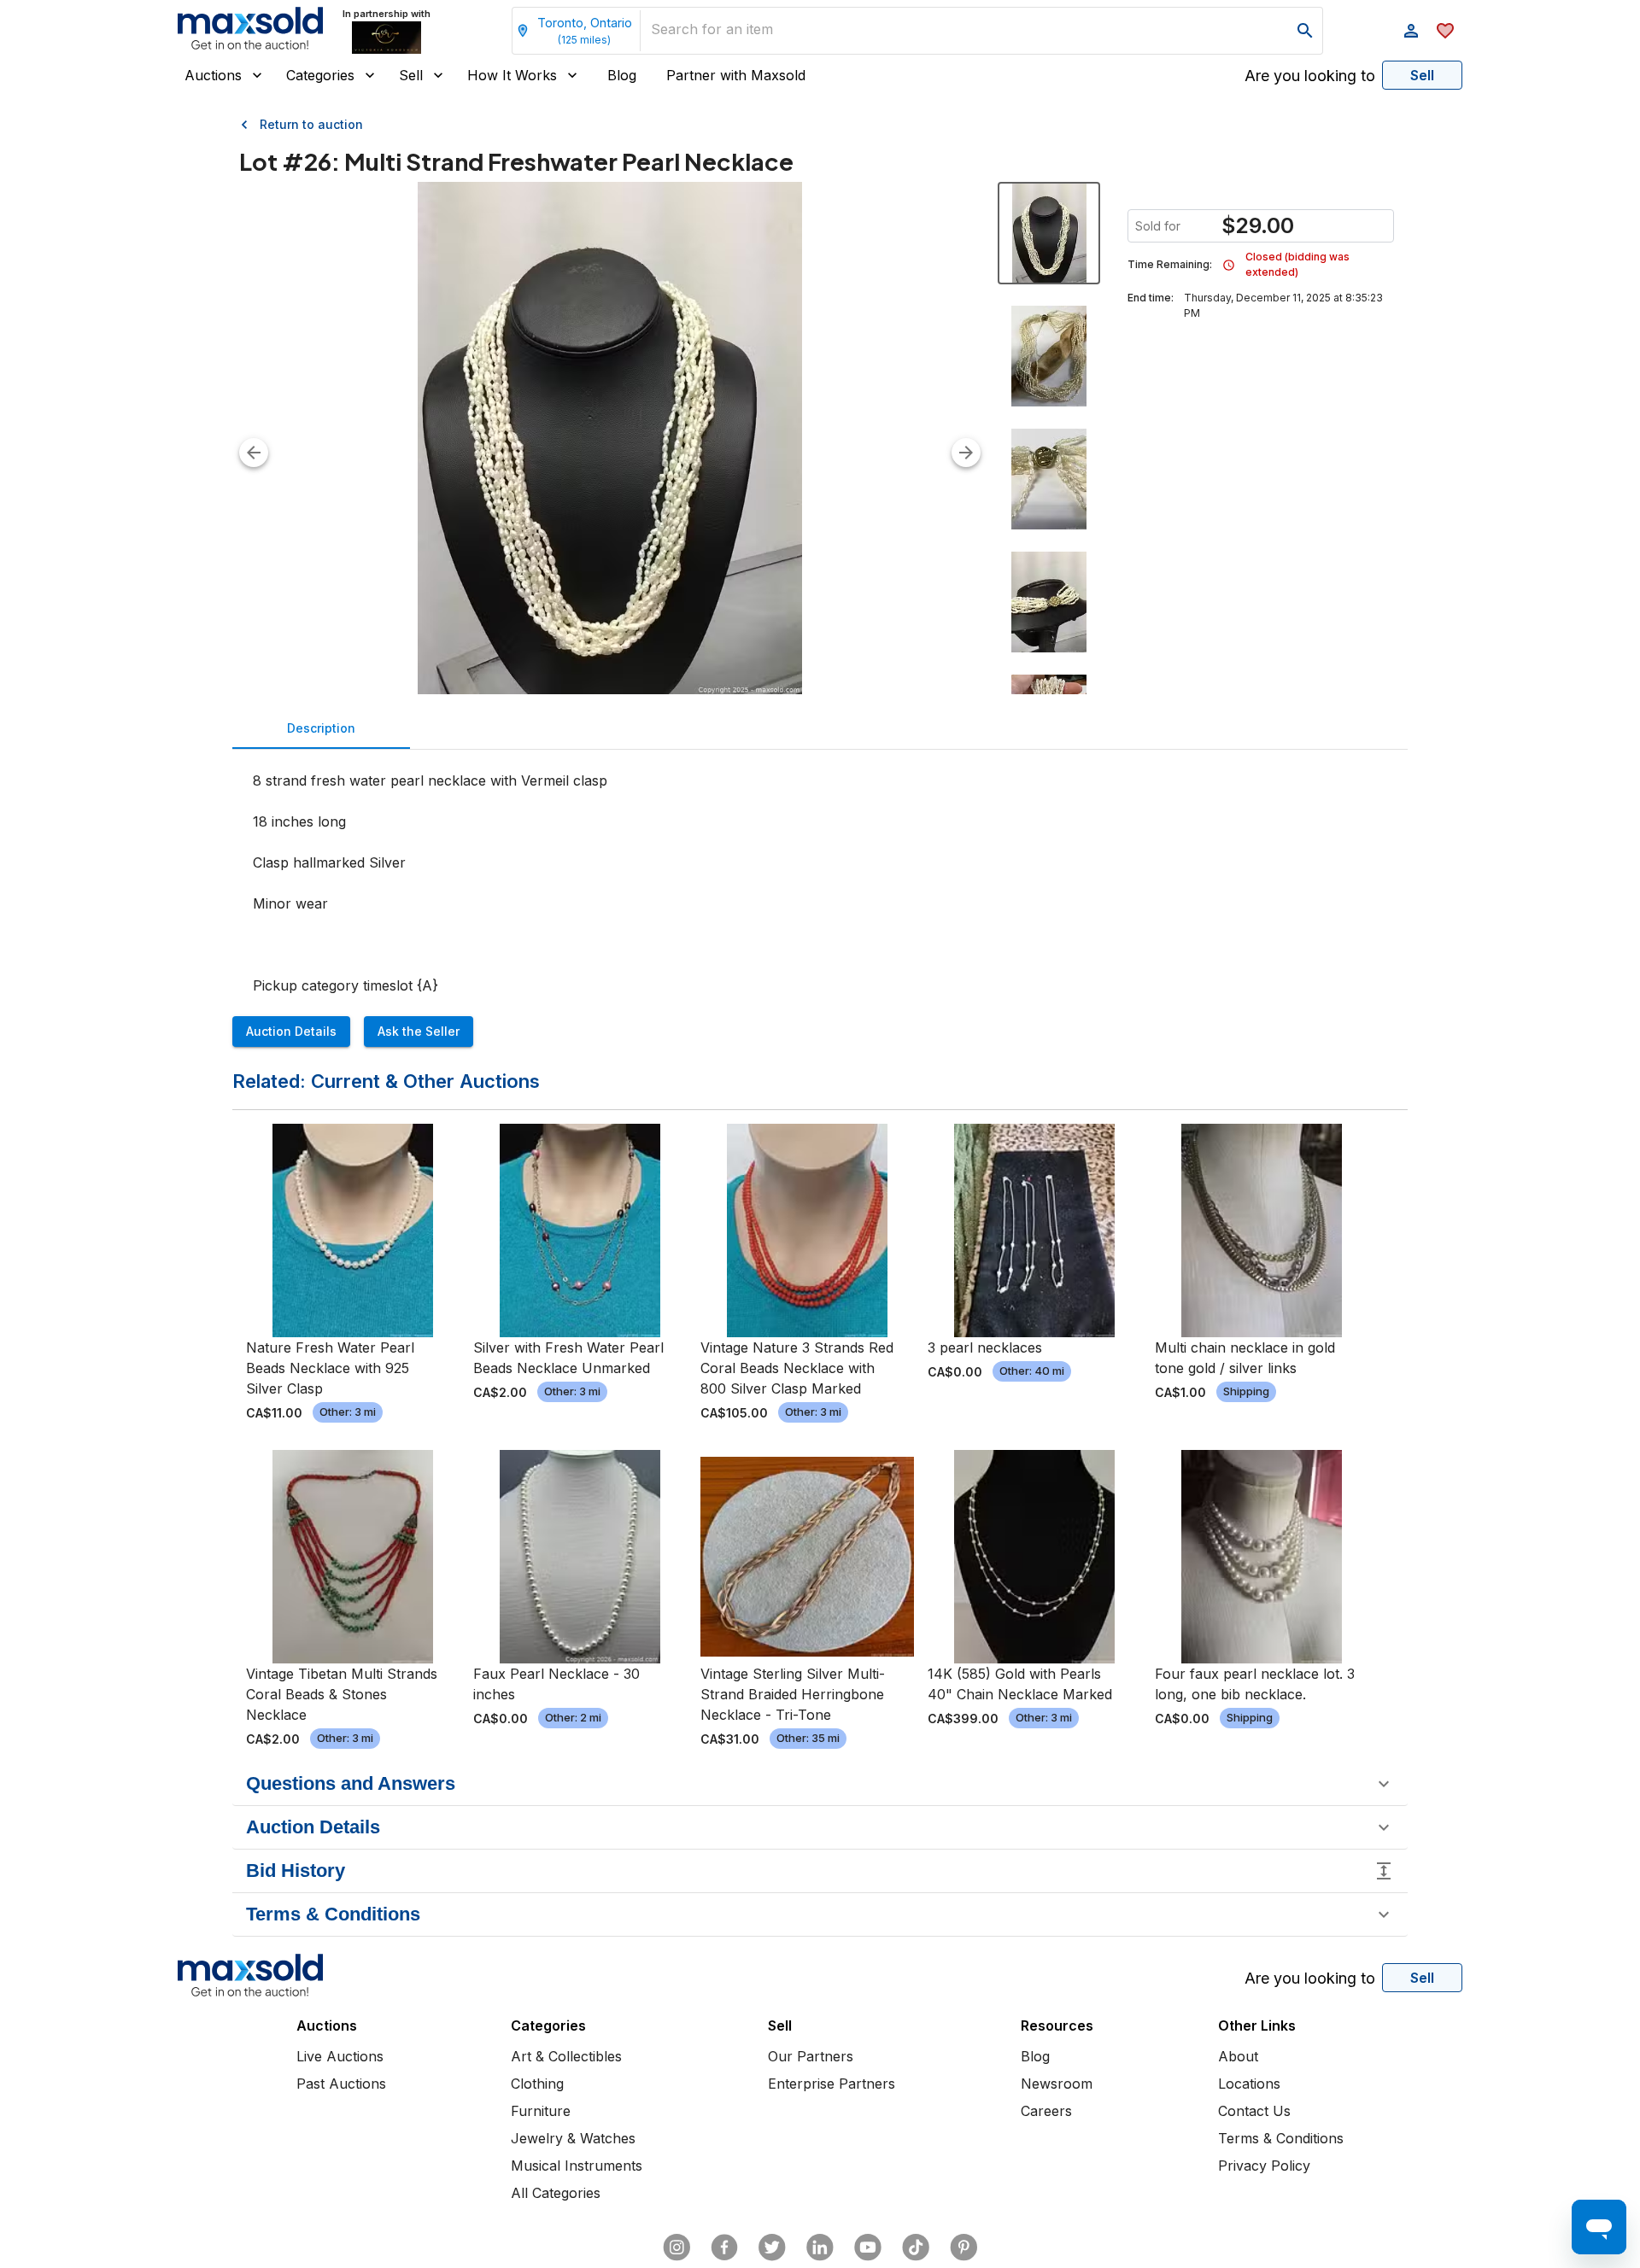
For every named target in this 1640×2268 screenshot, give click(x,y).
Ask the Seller (419, 1031)
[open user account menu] (1411, 31)
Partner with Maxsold (736, 75)
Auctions (213, 75)
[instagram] (676, 2248)
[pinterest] (963, 2248)
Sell (411, 75)
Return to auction (311, 124)
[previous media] (254, 453)
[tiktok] (916, 2248)
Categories (320, 75)
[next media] (966, 453)
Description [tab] (321, 728)
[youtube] (868, 2248)
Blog (622, 75)
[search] (1305, 31)
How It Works (512, 75)
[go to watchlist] (1445, 31)
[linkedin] (820, 2248)
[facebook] (724, 2248)
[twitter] (772, 2248)
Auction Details (291, 1031)
